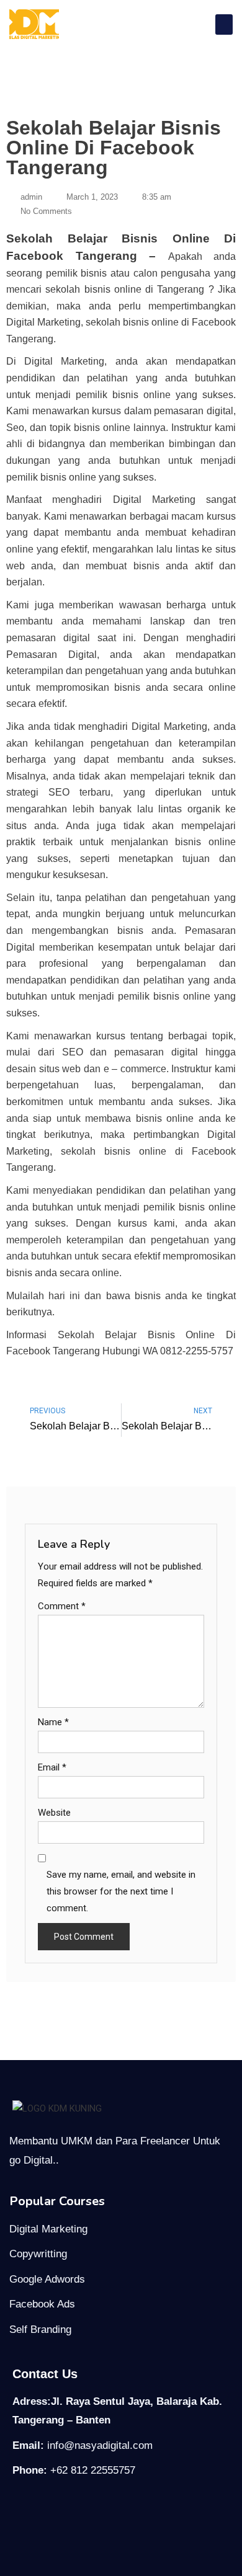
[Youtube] (120, 2515)
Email (52, 1767)
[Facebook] (28, 2515)
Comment (62, 1606)
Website (54, 1813)
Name (53, 1722)
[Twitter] (74, 2515)
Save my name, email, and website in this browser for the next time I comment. (121, 1891)
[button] (224, 24)
